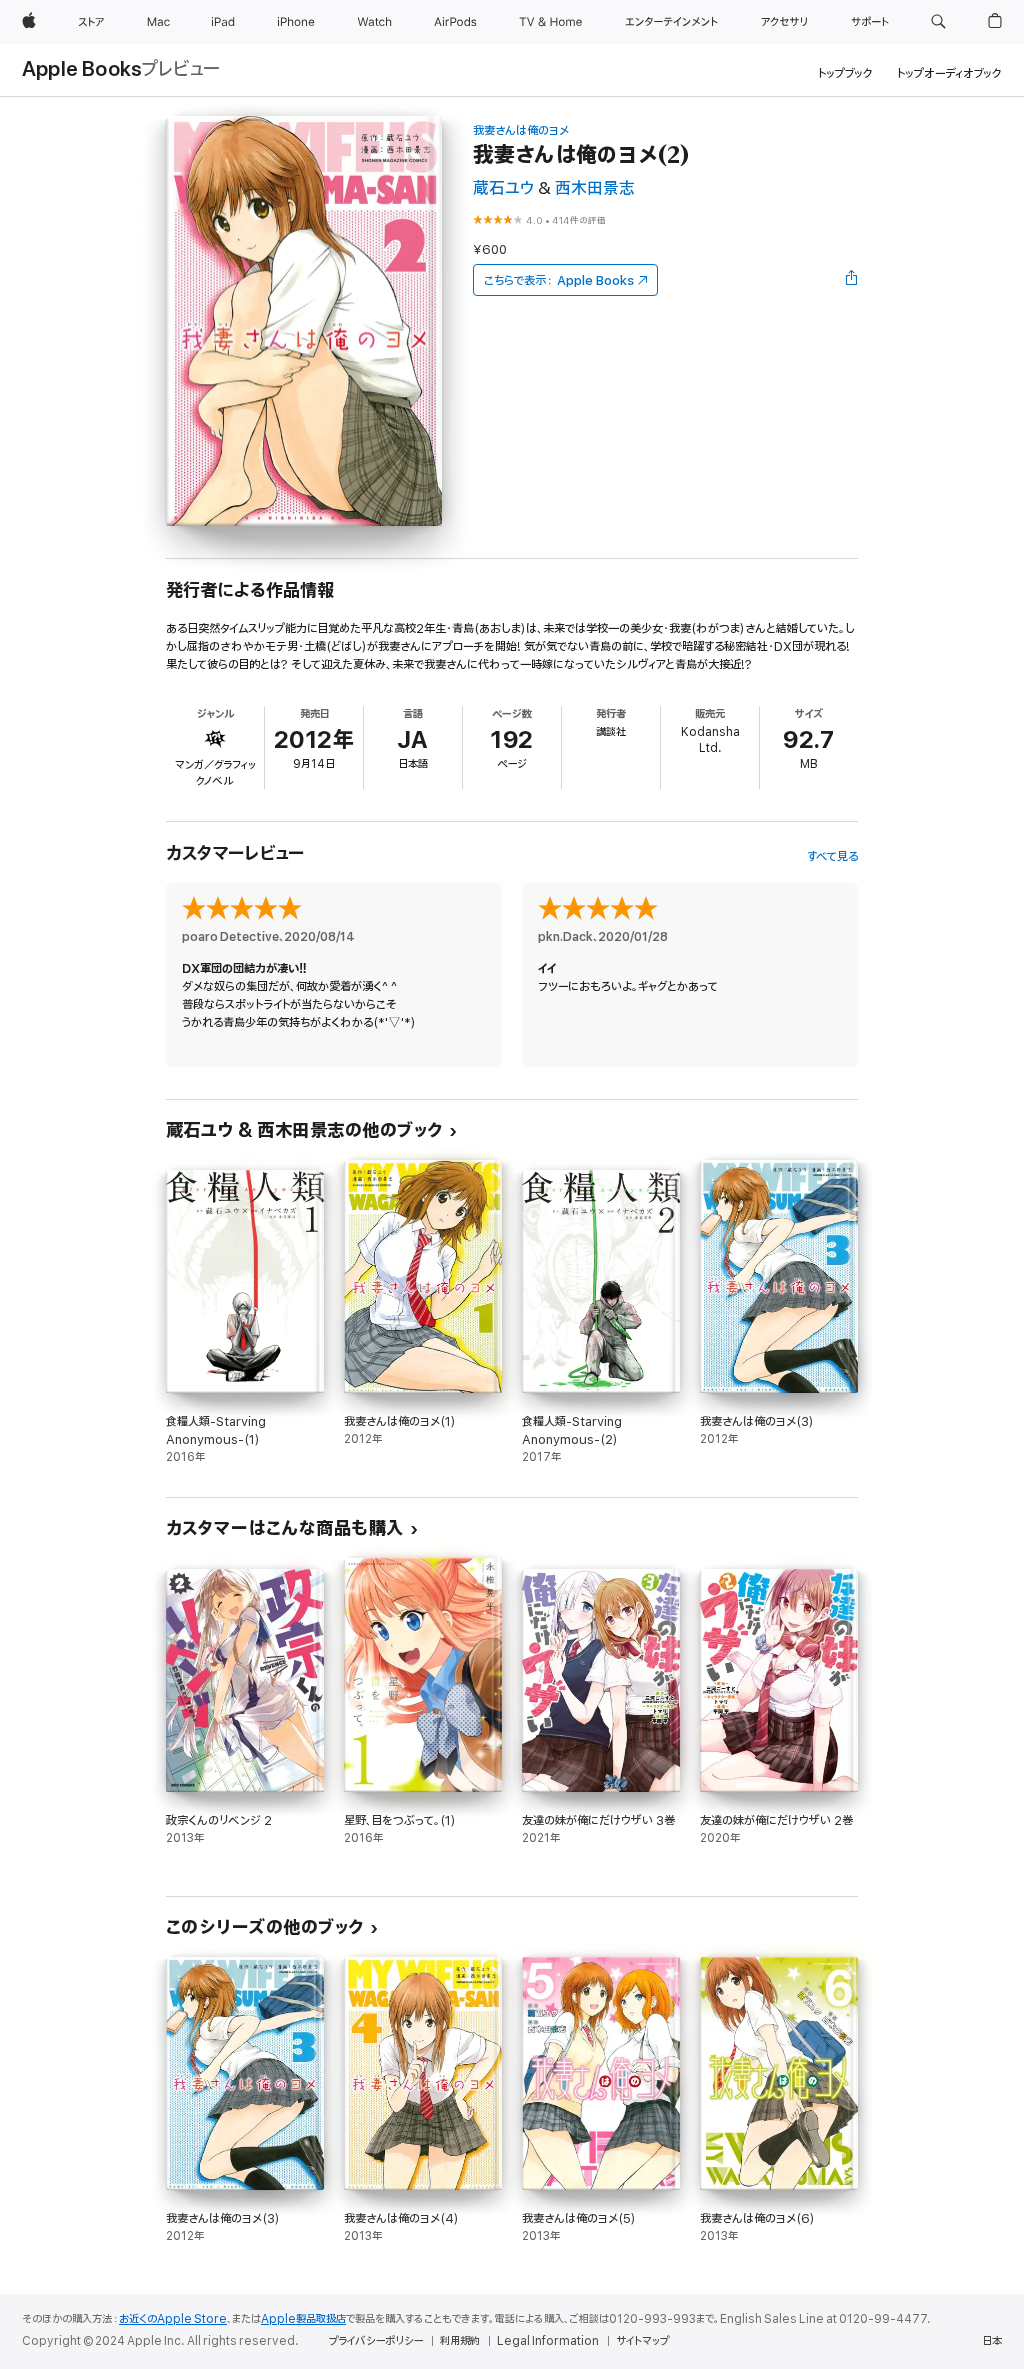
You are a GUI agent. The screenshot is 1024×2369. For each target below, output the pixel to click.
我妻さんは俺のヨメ (521, 130)
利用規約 (460, 2341)
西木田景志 (595, 188)
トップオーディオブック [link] (949, 73)
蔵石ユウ (503, 188)
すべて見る (832, 856)
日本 (992, 2341)
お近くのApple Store (173, 2319)
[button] (938, 22)
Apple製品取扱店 (303, 2319)
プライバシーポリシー (376, 2341)
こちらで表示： (559, 280)
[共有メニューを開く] (852, 280)
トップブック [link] (845, 73)
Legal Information (548, 2341)
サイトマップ (642, 2341)
